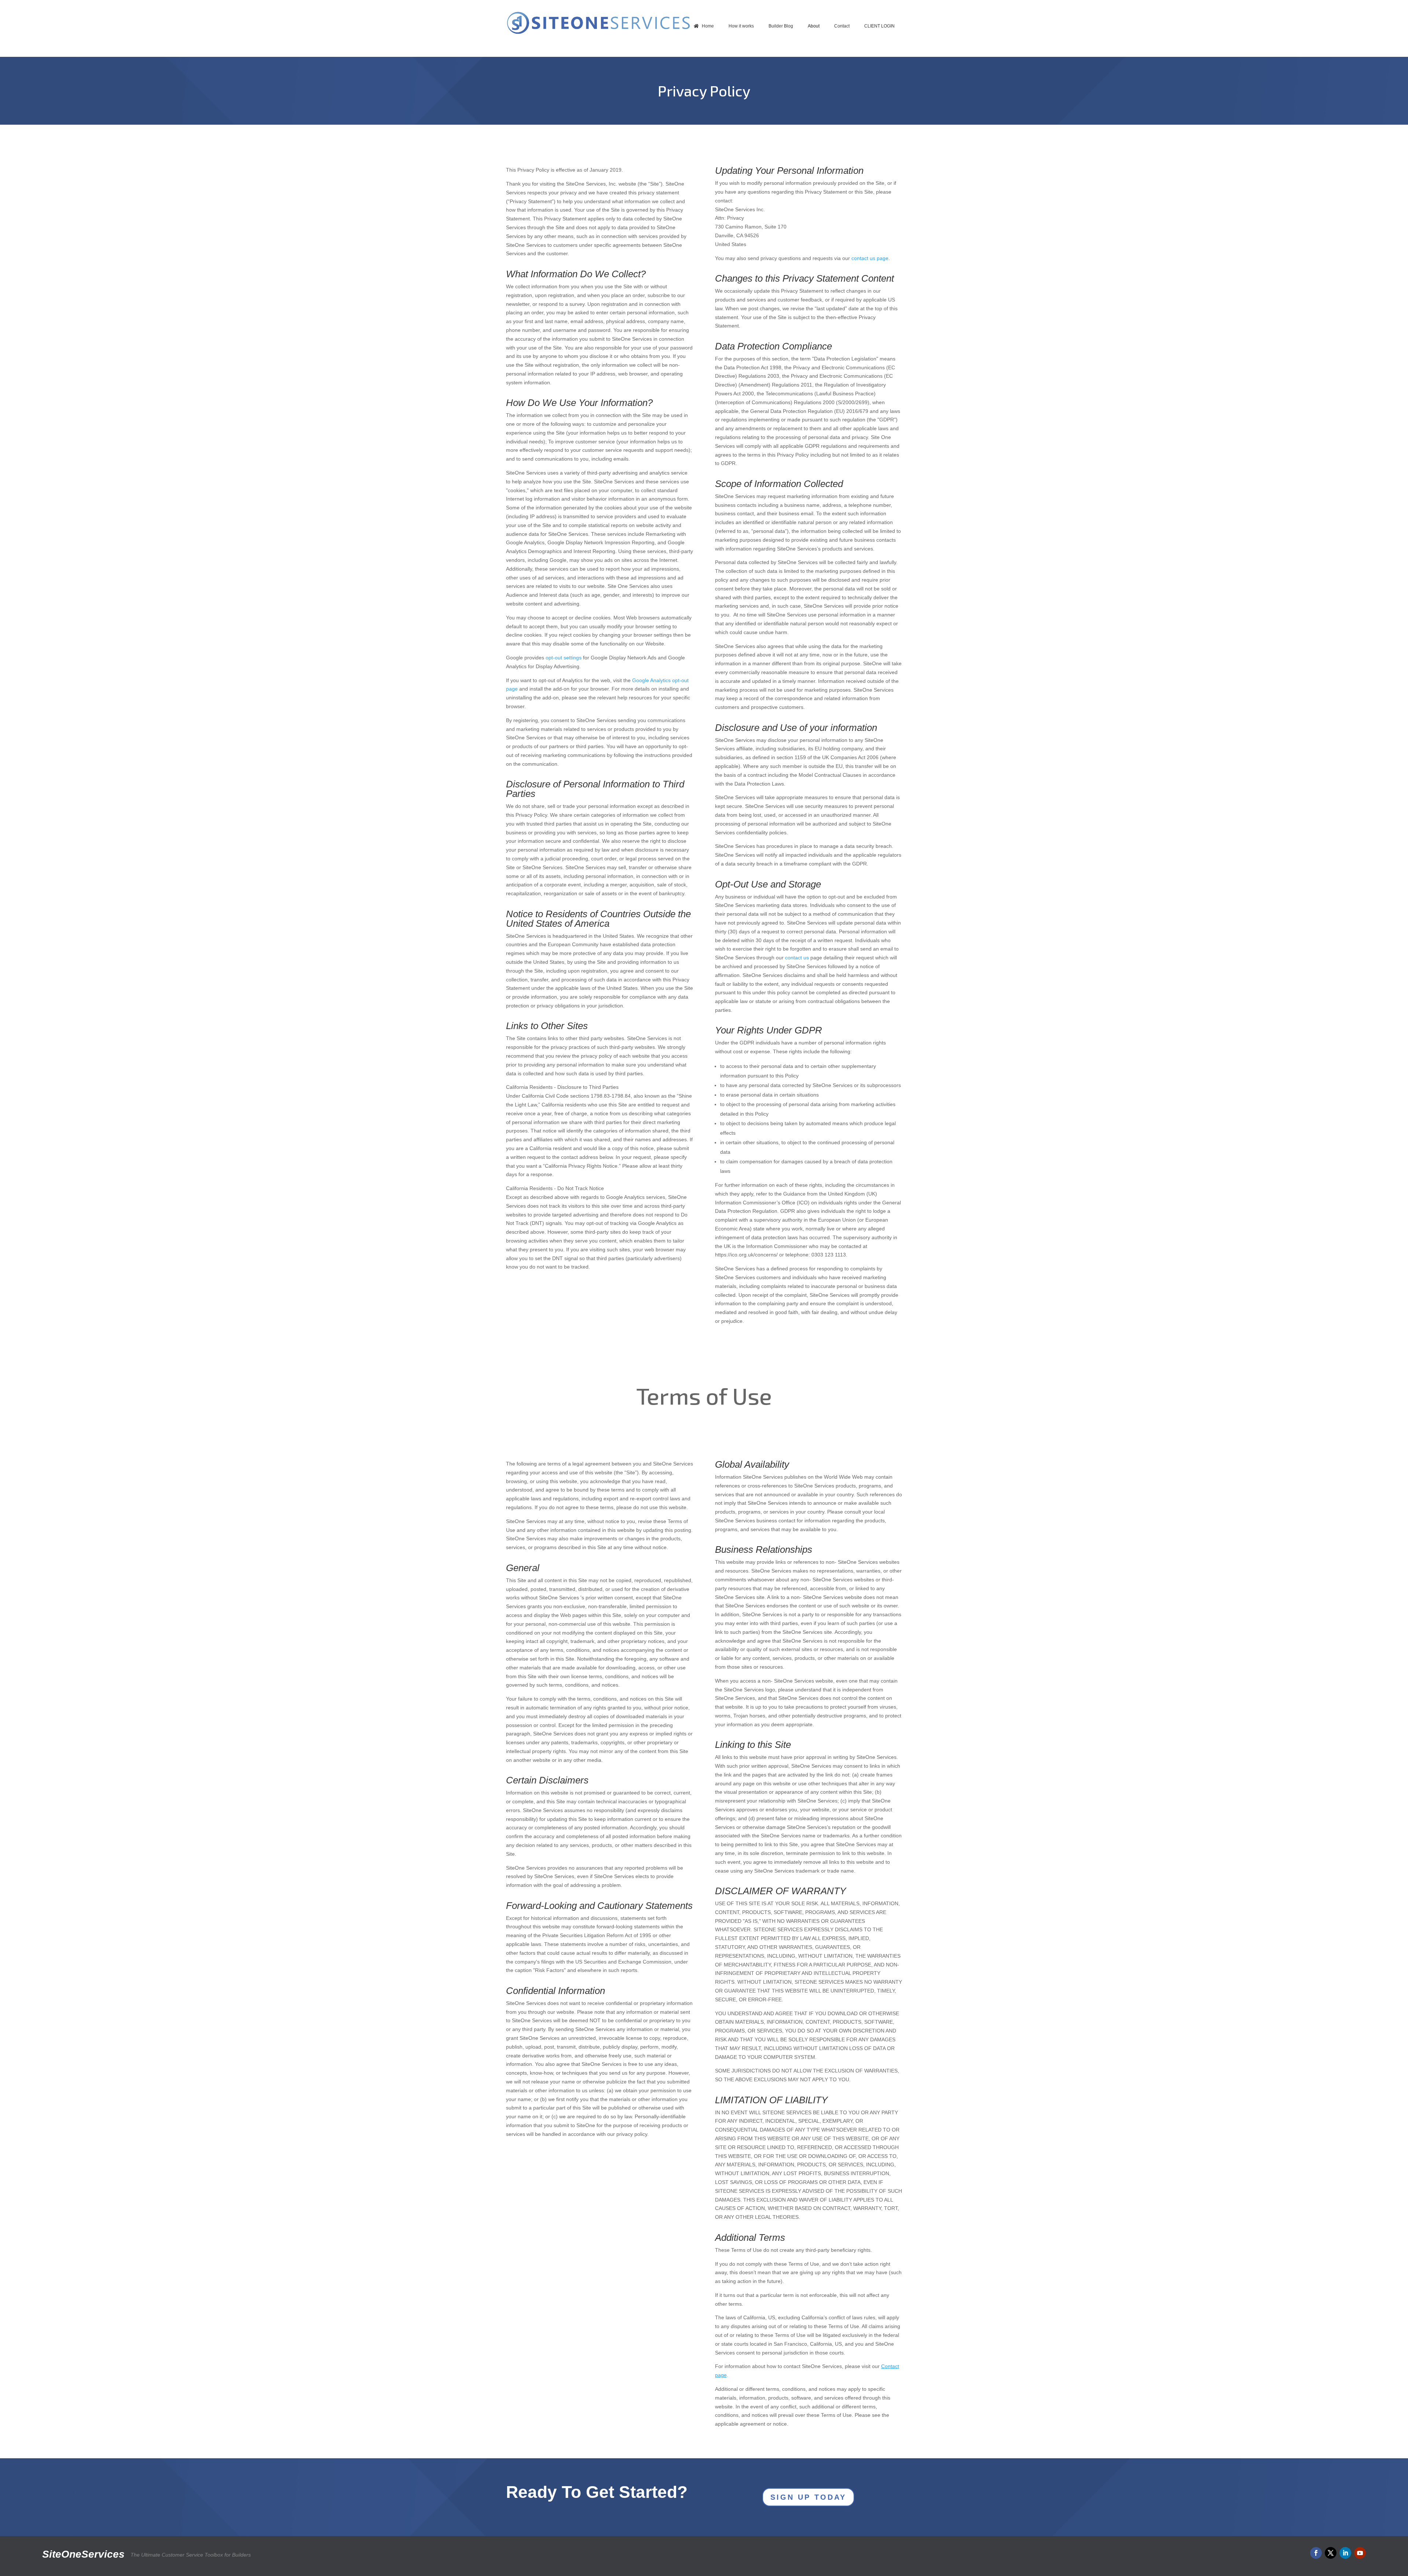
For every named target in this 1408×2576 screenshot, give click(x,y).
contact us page (870, 258)
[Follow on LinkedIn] (1345, 2553)
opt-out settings (564, 658)
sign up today (808, 2497)
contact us (797, 958)
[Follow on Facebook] (1316, 2553)
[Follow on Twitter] (1331, 2553)
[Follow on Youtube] (1360, 2553)
